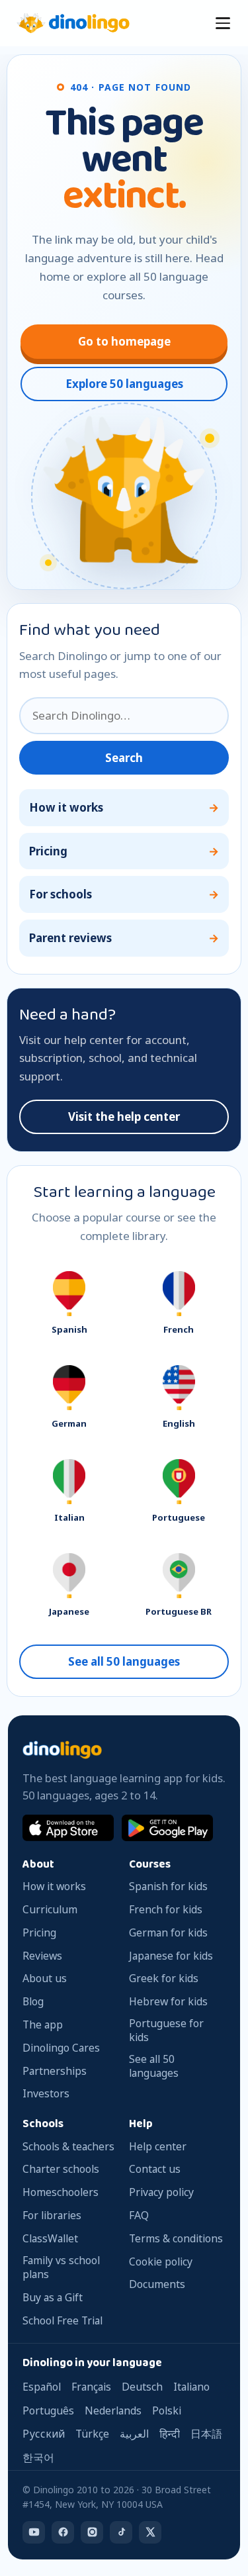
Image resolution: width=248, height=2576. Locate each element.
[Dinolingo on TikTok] (121, 2532)
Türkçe (92, 2434)
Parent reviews (70, 938)
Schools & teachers (68, 2147)
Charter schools (61, 2169)
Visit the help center (124, 1117)
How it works (66, 807)
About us (45, 1979)
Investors (46, 2094)
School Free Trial (62, 2321)
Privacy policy (161, 2192)
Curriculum (50, 1910)
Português (48, 2410)
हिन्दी (170, 2434)
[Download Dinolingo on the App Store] (68, 1828)
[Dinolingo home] (73, 23)
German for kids (168, 1933)
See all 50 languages (124, 1661)
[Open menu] (223, 23)
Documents (157, 2284)
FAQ (139, 2216)
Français (91, 2387)
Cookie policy (161, 2262)
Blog (33, 2002)
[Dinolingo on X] (150, 2532)
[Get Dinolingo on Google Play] (167, 1828)
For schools (61, 894)
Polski (167, 2410)
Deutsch (142, 2387)
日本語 (206, 2434)
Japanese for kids (171, 1956)
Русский (44, 2434)
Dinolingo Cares (61, 2048)
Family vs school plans (61, 2267)
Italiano (191, 2387)
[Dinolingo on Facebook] (63, 2532)
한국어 (38, 2457)
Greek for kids (164, 1979)
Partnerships (55, 2071)
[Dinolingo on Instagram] (92, 2532)
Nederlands (113, 2410)
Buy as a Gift (53, 2298)
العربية (134, 2434)
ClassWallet (50, 2239)
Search (124, 758)
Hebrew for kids (168, 2002)
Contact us (155, 2169)
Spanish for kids (168, 1886)
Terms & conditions (176, 2239)
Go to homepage (124, 341)
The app (43, 2025)
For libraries (52, 2216)
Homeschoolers (61, 2192)
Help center (158, 2147)
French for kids (166, 1910)
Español (42, 2387)
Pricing (48, 851)
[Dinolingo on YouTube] (34, 2532)
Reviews (42, 1956)
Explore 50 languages (124, 384)
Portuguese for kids (166, 2030)
